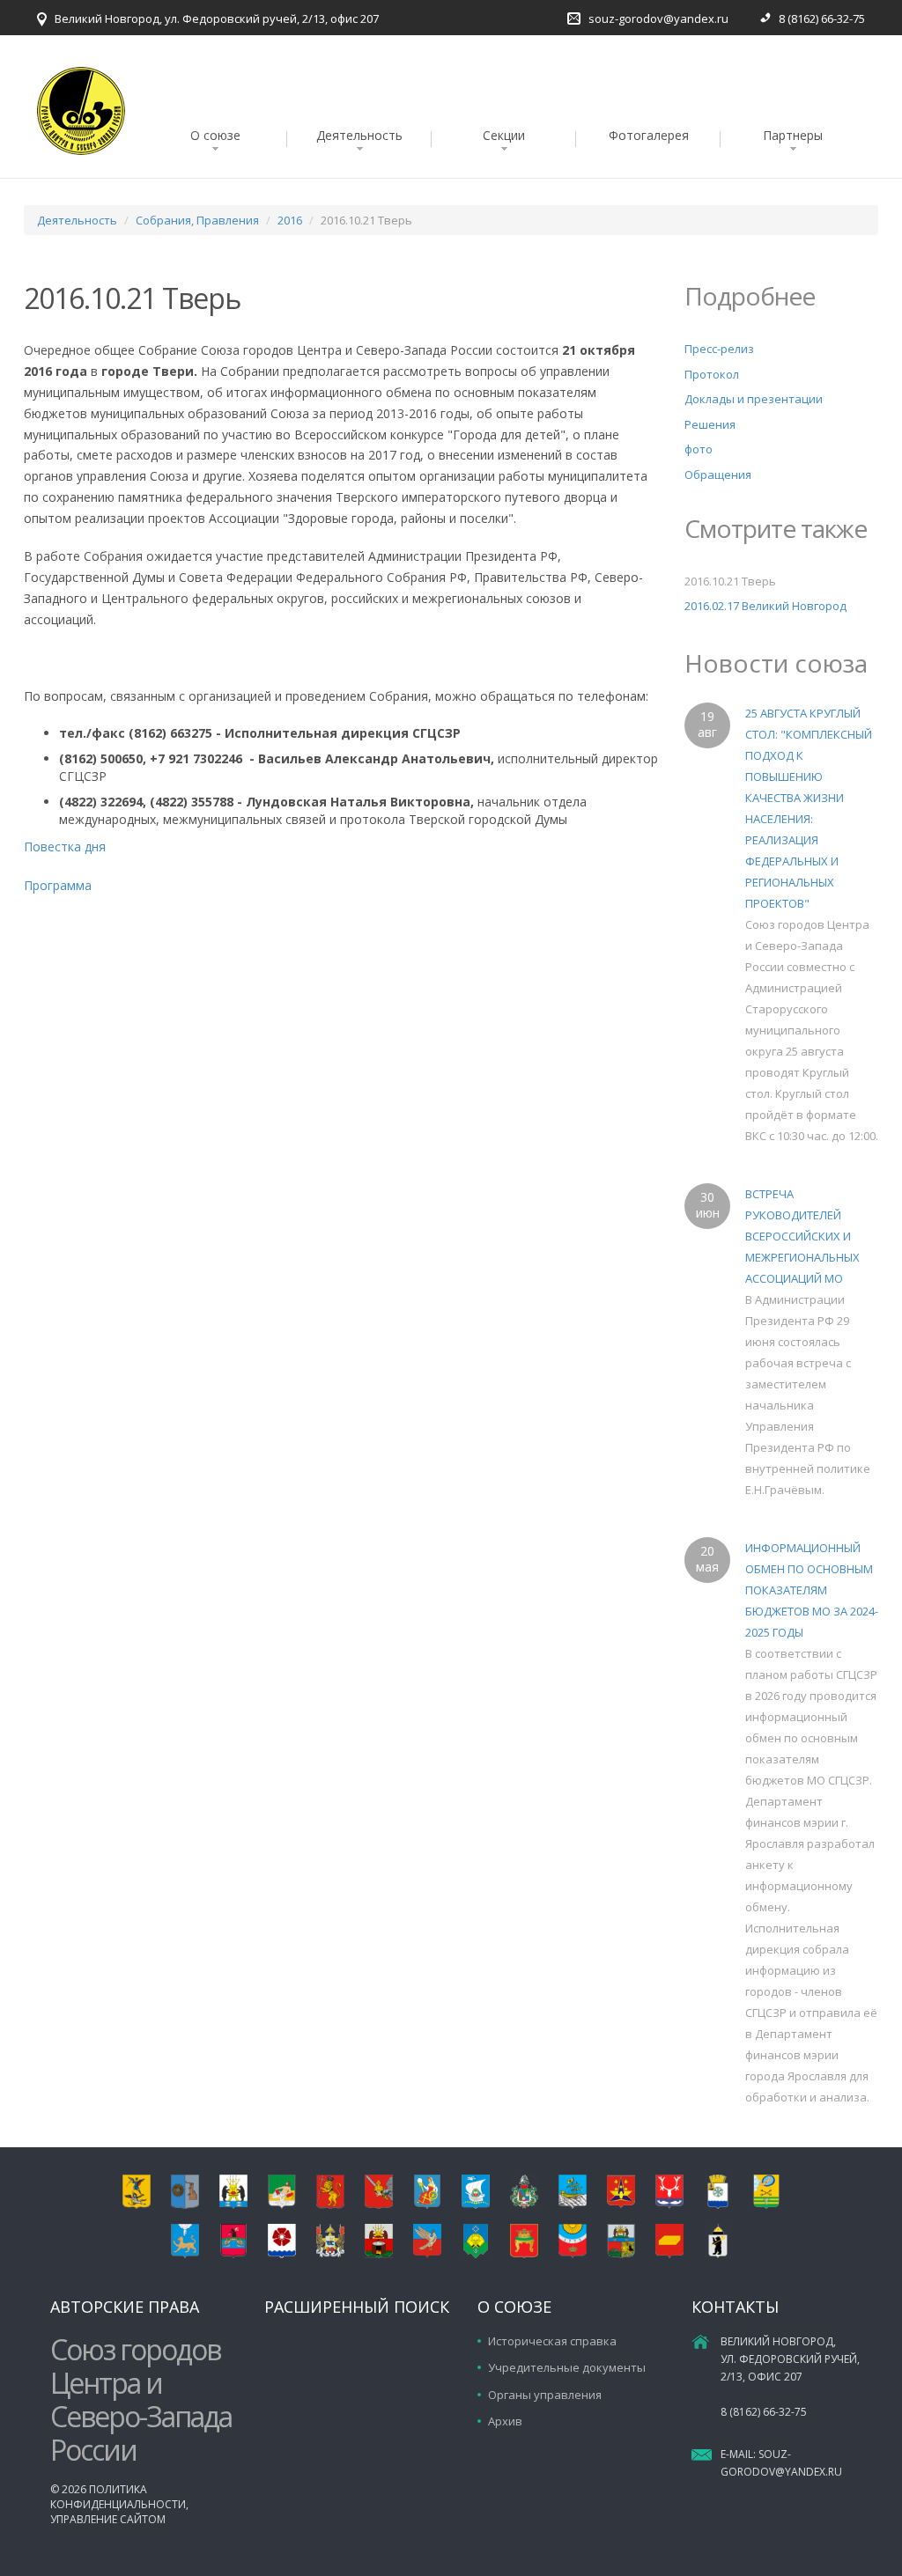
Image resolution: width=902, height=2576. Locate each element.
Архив (505, 2421)
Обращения (718, 475)
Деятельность (359, 135)
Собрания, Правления (197, 220)
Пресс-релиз (719, 349)
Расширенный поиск (357, 2307)
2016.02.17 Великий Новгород (765, 606)
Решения (710, 424)
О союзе (215, 135)
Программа (58, 885)
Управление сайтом (108, 2519)
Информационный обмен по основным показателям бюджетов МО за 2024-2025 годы (812, 1590)
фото (699, 449)
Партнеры (793, 135)
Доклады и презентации (754, 399)
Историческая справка (552, 2341)
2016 (290, 220)
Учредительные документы (567, 2367)
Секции (504, 135)
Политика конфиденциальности (118, 2497)
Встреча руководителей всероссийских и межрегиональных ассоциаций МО (802, 1236)
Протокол (712, 374)
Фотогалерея (649, 135)
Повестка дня (67, 846)
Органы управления (545, 2395)
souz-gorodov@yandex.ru (658, 18)
